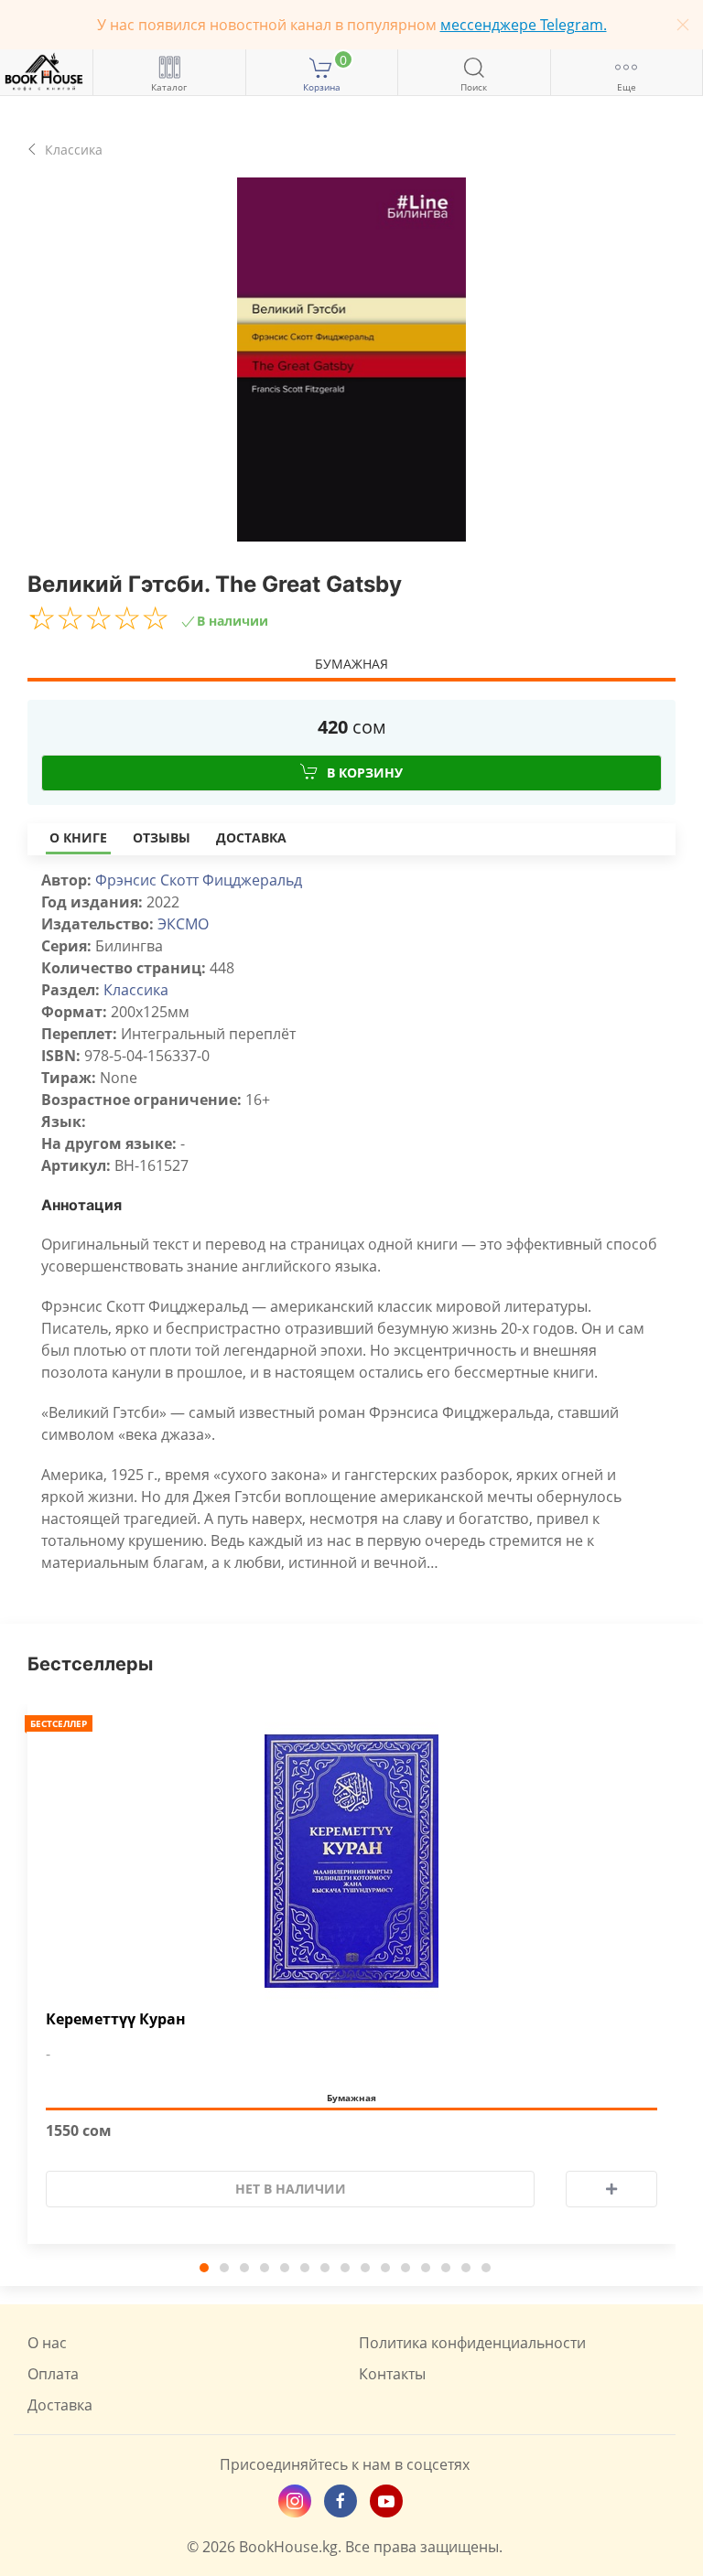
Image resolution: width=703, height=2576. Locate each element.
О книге (78, 837)
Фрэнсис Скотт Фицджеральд (199, 880)
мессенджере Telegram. (524, 25)
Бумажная (351, 664)
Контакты (392, 2374)
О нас (47, 2343)
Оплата (53, 2374)
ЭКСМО (183, 924)
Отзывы (162, 837)
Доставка (251, 837)
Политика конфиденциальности (472, 2343)
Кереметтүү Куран (116, 2019)
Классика (136, 990)
